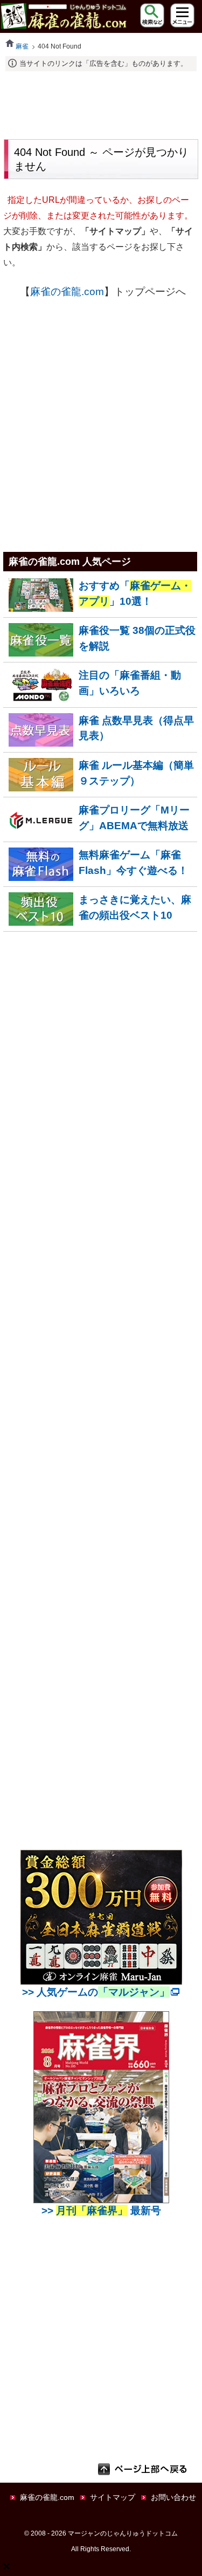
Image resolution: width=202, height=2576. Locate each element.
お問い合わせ (173, 2497)
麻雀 (22, 46)
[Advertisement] (101, 104)
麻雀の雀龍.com (67, 292)
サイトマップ (113, 2497)
